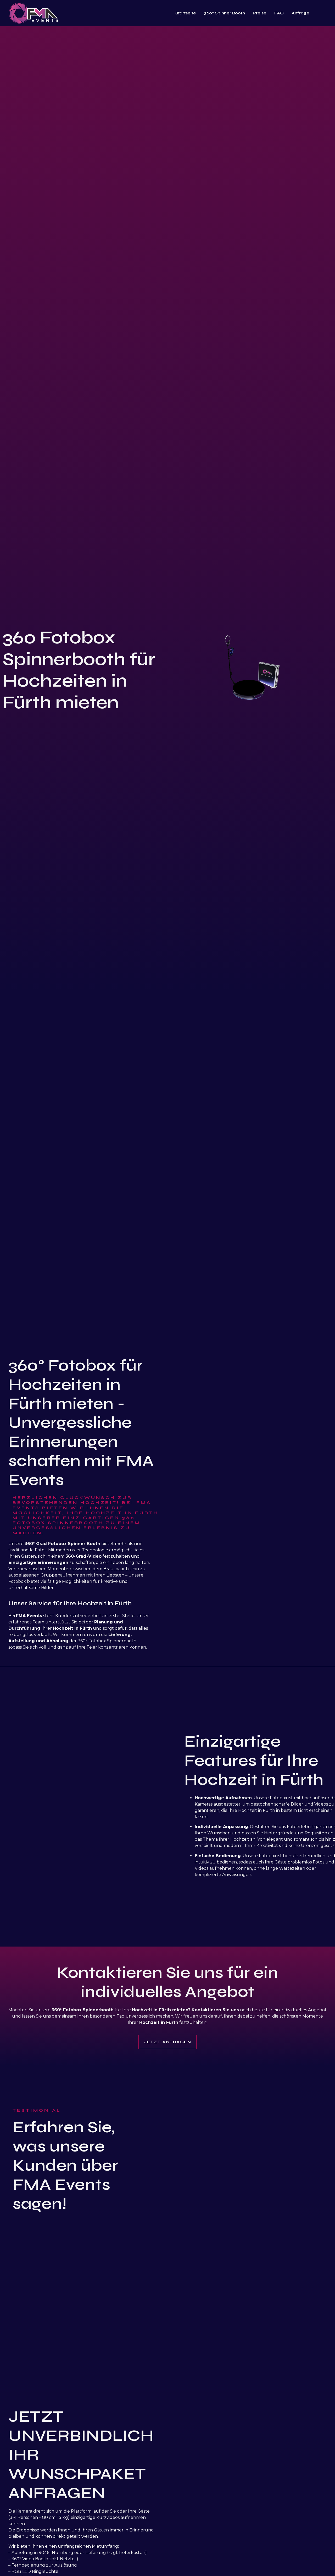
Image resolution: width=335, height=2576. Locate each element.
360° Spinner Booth (224, 13)
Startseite (186, 13)
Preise (260, 13)
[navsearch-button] (325, 13)
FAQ (279, 13)
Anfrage (300, 13)
